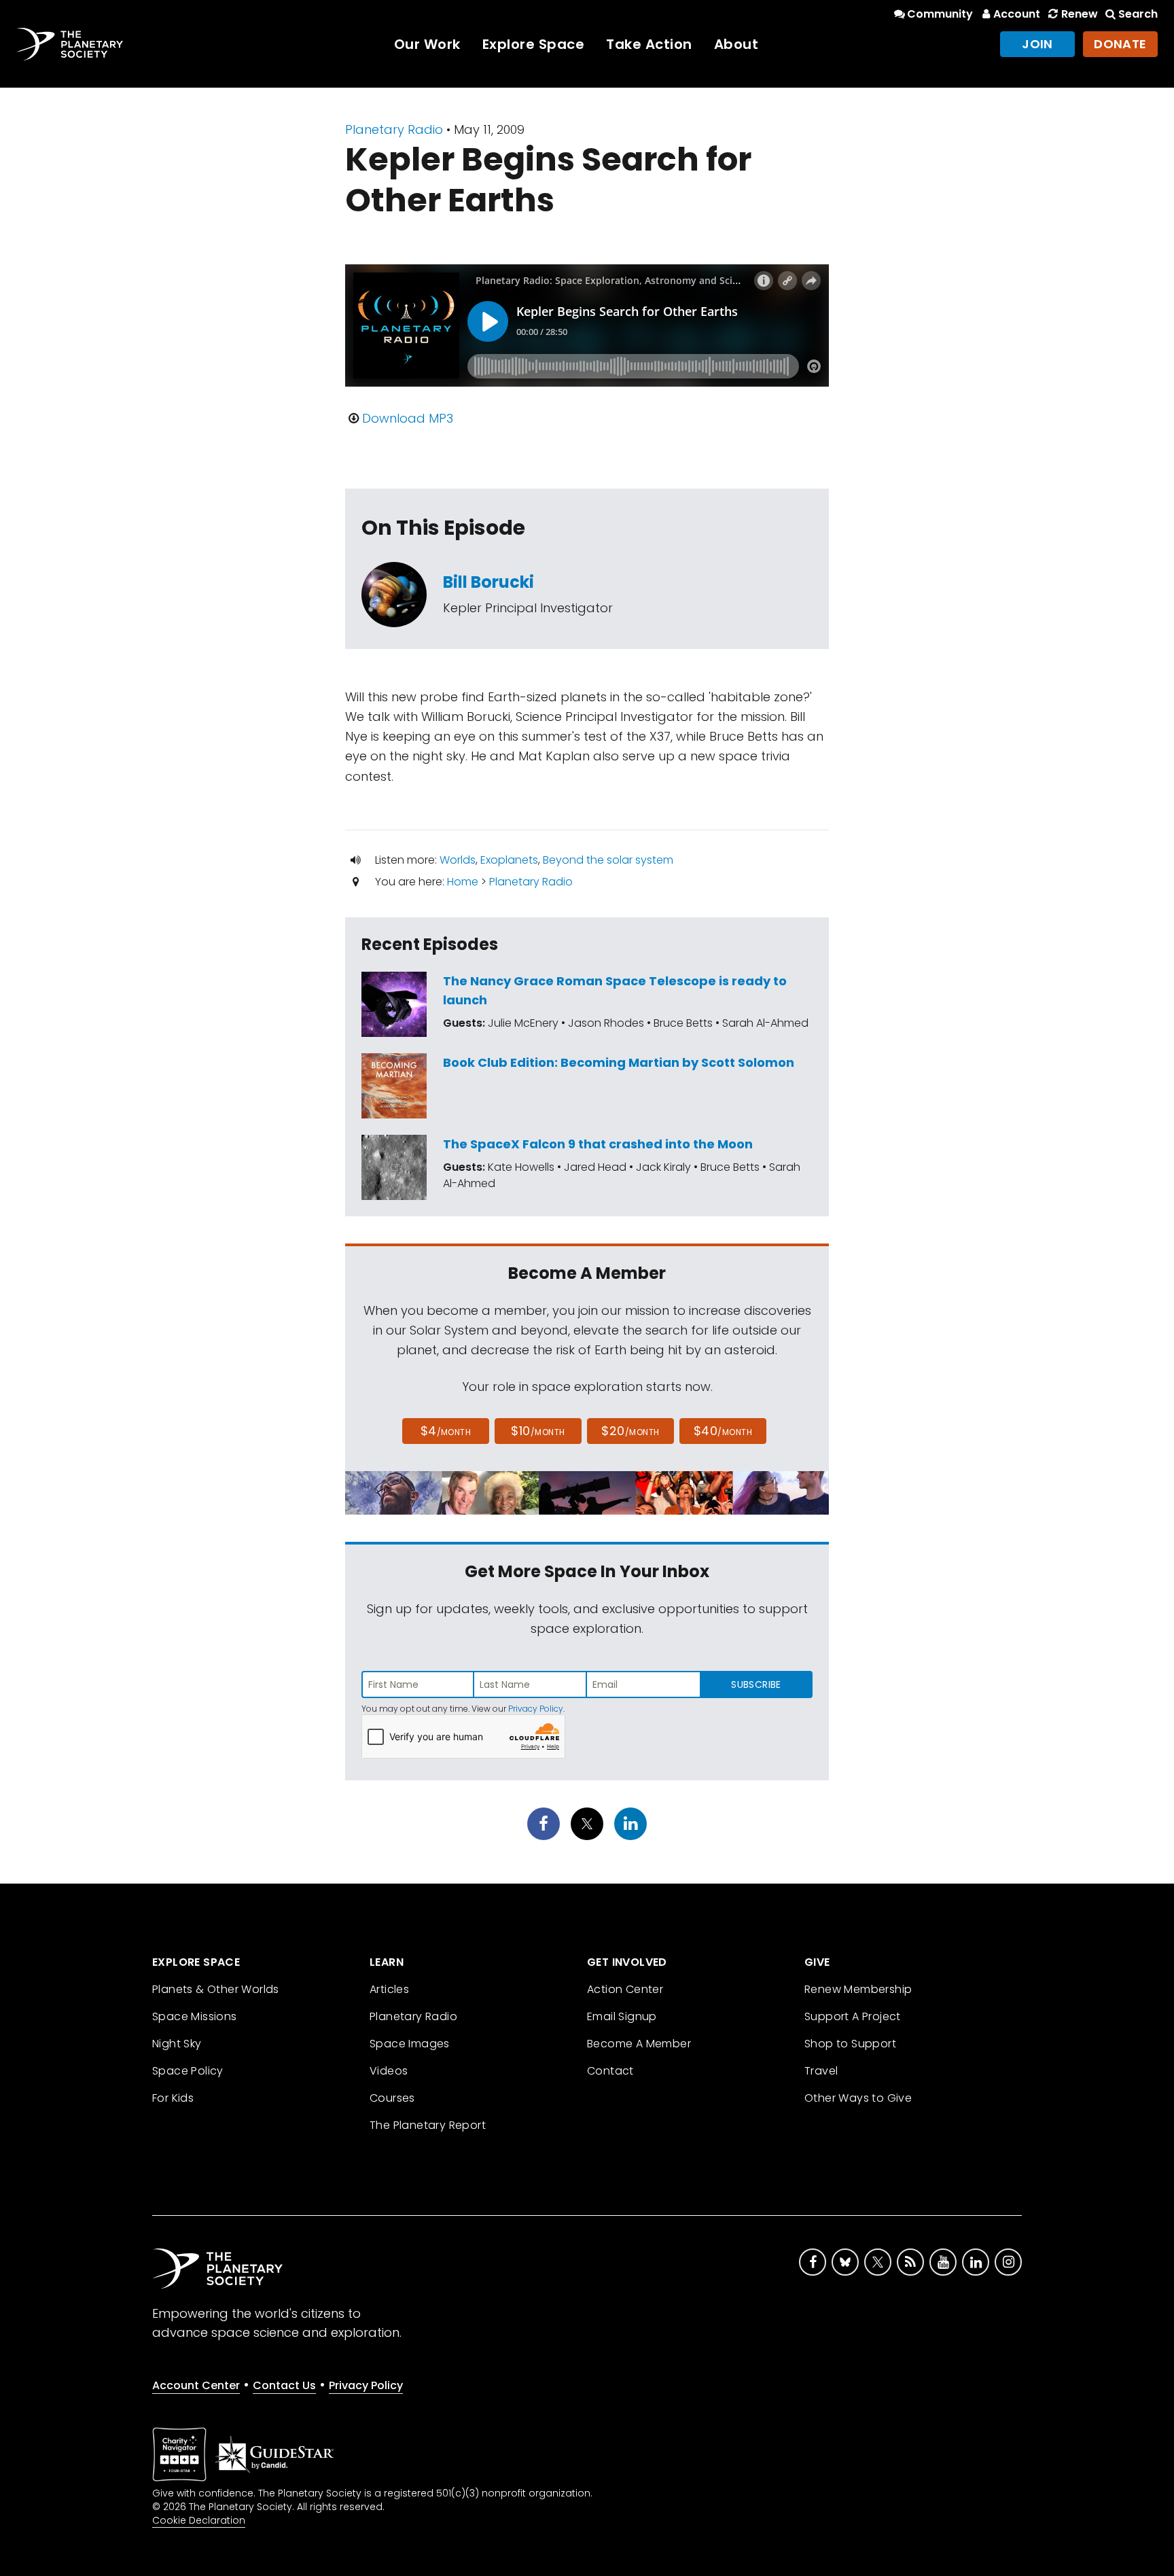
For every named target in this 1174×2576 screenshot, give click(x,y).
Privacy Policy (536, 1709)
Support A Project (853, 2016)
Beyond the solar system (608, 860)
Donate (1120, 44)
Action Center (625, 1989)
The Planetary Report (428, 2125)
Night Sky (177, 2044)
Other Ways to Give (858, 2098)
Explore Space (534, 44)
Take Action (649, 44)
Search (1138, 14)
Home (463, 882)
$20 (630, 1431)
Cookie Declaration (199, 2520)
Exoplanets (509, 860)
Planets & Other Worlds (216, 1989)
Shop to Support (850, 2044)
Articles (389, 1989)
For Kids (173, 2098)
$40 (723, 1431)
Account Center (196, 2385)
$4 (446, 1431)
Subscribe (756, 1684)
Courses (392, 2098)
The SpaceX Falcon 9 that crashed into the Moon (598, 1144)
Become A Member (639, 2044)
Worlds (458, 860)
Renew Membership (858, 1989)
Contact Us (284, 2385)
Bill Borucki (488, 582)
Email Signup (622, 2016)
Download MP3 (408, 418)
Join (1037, 44)
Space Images (410, 2044)
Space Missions (195, 2016)
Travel (821, 2071)
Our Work (427, 44)
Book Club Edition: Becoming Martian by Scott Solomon (619, 1062)
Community (940, 14)
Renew (1079, 14)
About (736, 44)
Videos (389, 2071)
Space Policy (188, 2071)
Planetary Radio (394, 129)
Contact (610, 2071)
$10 (538, 1431)
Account (1017, 14)
